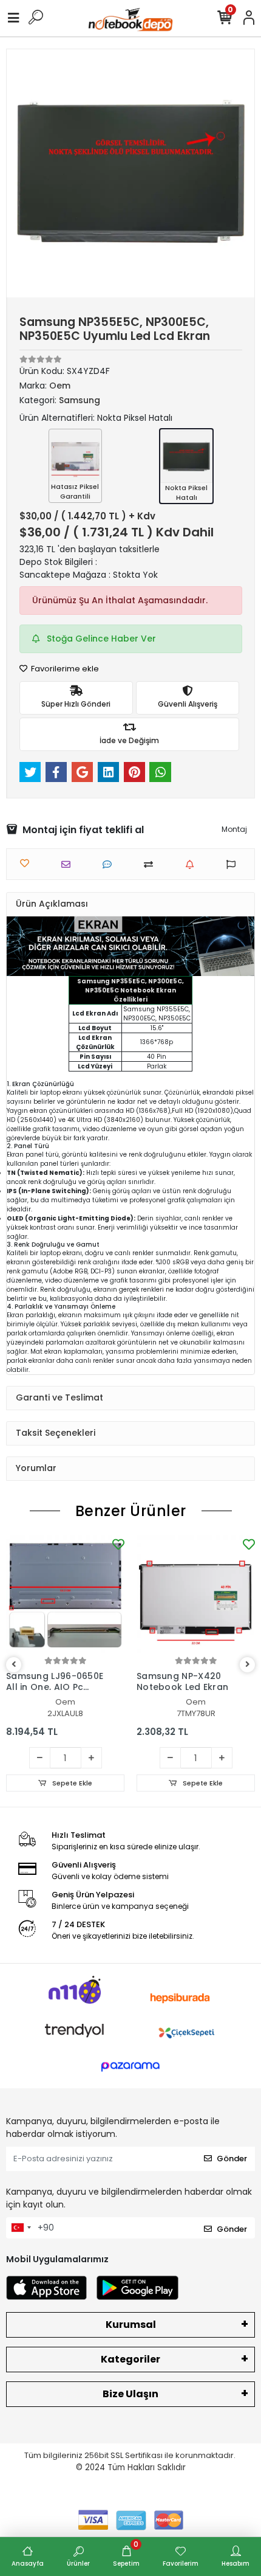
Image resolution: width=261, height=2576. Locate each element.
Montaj (234, 829)
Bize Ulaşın (130, 2394)
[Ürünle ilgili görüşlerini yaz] (110, 864)
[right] (248, 1665)
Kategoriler (130, 2359)
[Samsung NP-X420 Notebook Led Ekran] (196, 1595)
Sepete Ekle (71, 1783)
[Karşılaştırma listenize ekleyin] (151, 864)
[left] (14, 1665)
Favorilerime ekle (64, 669)
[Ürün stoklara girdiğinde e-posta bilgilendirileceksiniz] (193, 864)
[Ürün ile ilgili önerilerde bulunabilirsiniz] (234, 864)
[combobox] (21, 2228)
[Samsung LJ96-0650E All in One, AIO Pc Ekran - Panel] (65, 1595)
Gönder (232, 2159)
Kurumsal (131, 2325)
